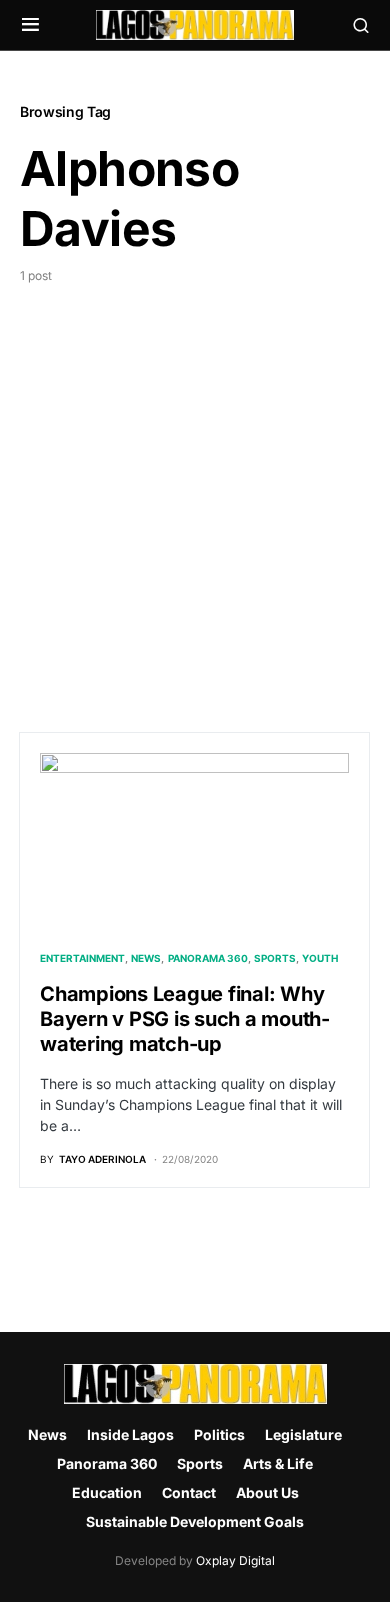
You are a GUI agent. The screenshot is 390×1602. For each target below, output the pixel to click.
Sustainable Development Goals (195, 1521)
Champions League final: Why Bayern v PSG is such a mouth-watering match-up (185, 1019)
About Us (267, 1492)
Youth (320, 958)
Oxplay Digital (235, 1560)
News (146, 958)
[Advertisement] (195, 490)
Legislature (303, 1434)
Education (107, 1492)
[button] (30, 25)
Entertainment (82, 958)
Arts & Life (278, 1463)
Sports (275, 958)
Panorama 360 (208, 958)
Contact (189, 1492)
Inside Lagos (130, 1434)
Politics (219, 1434)
